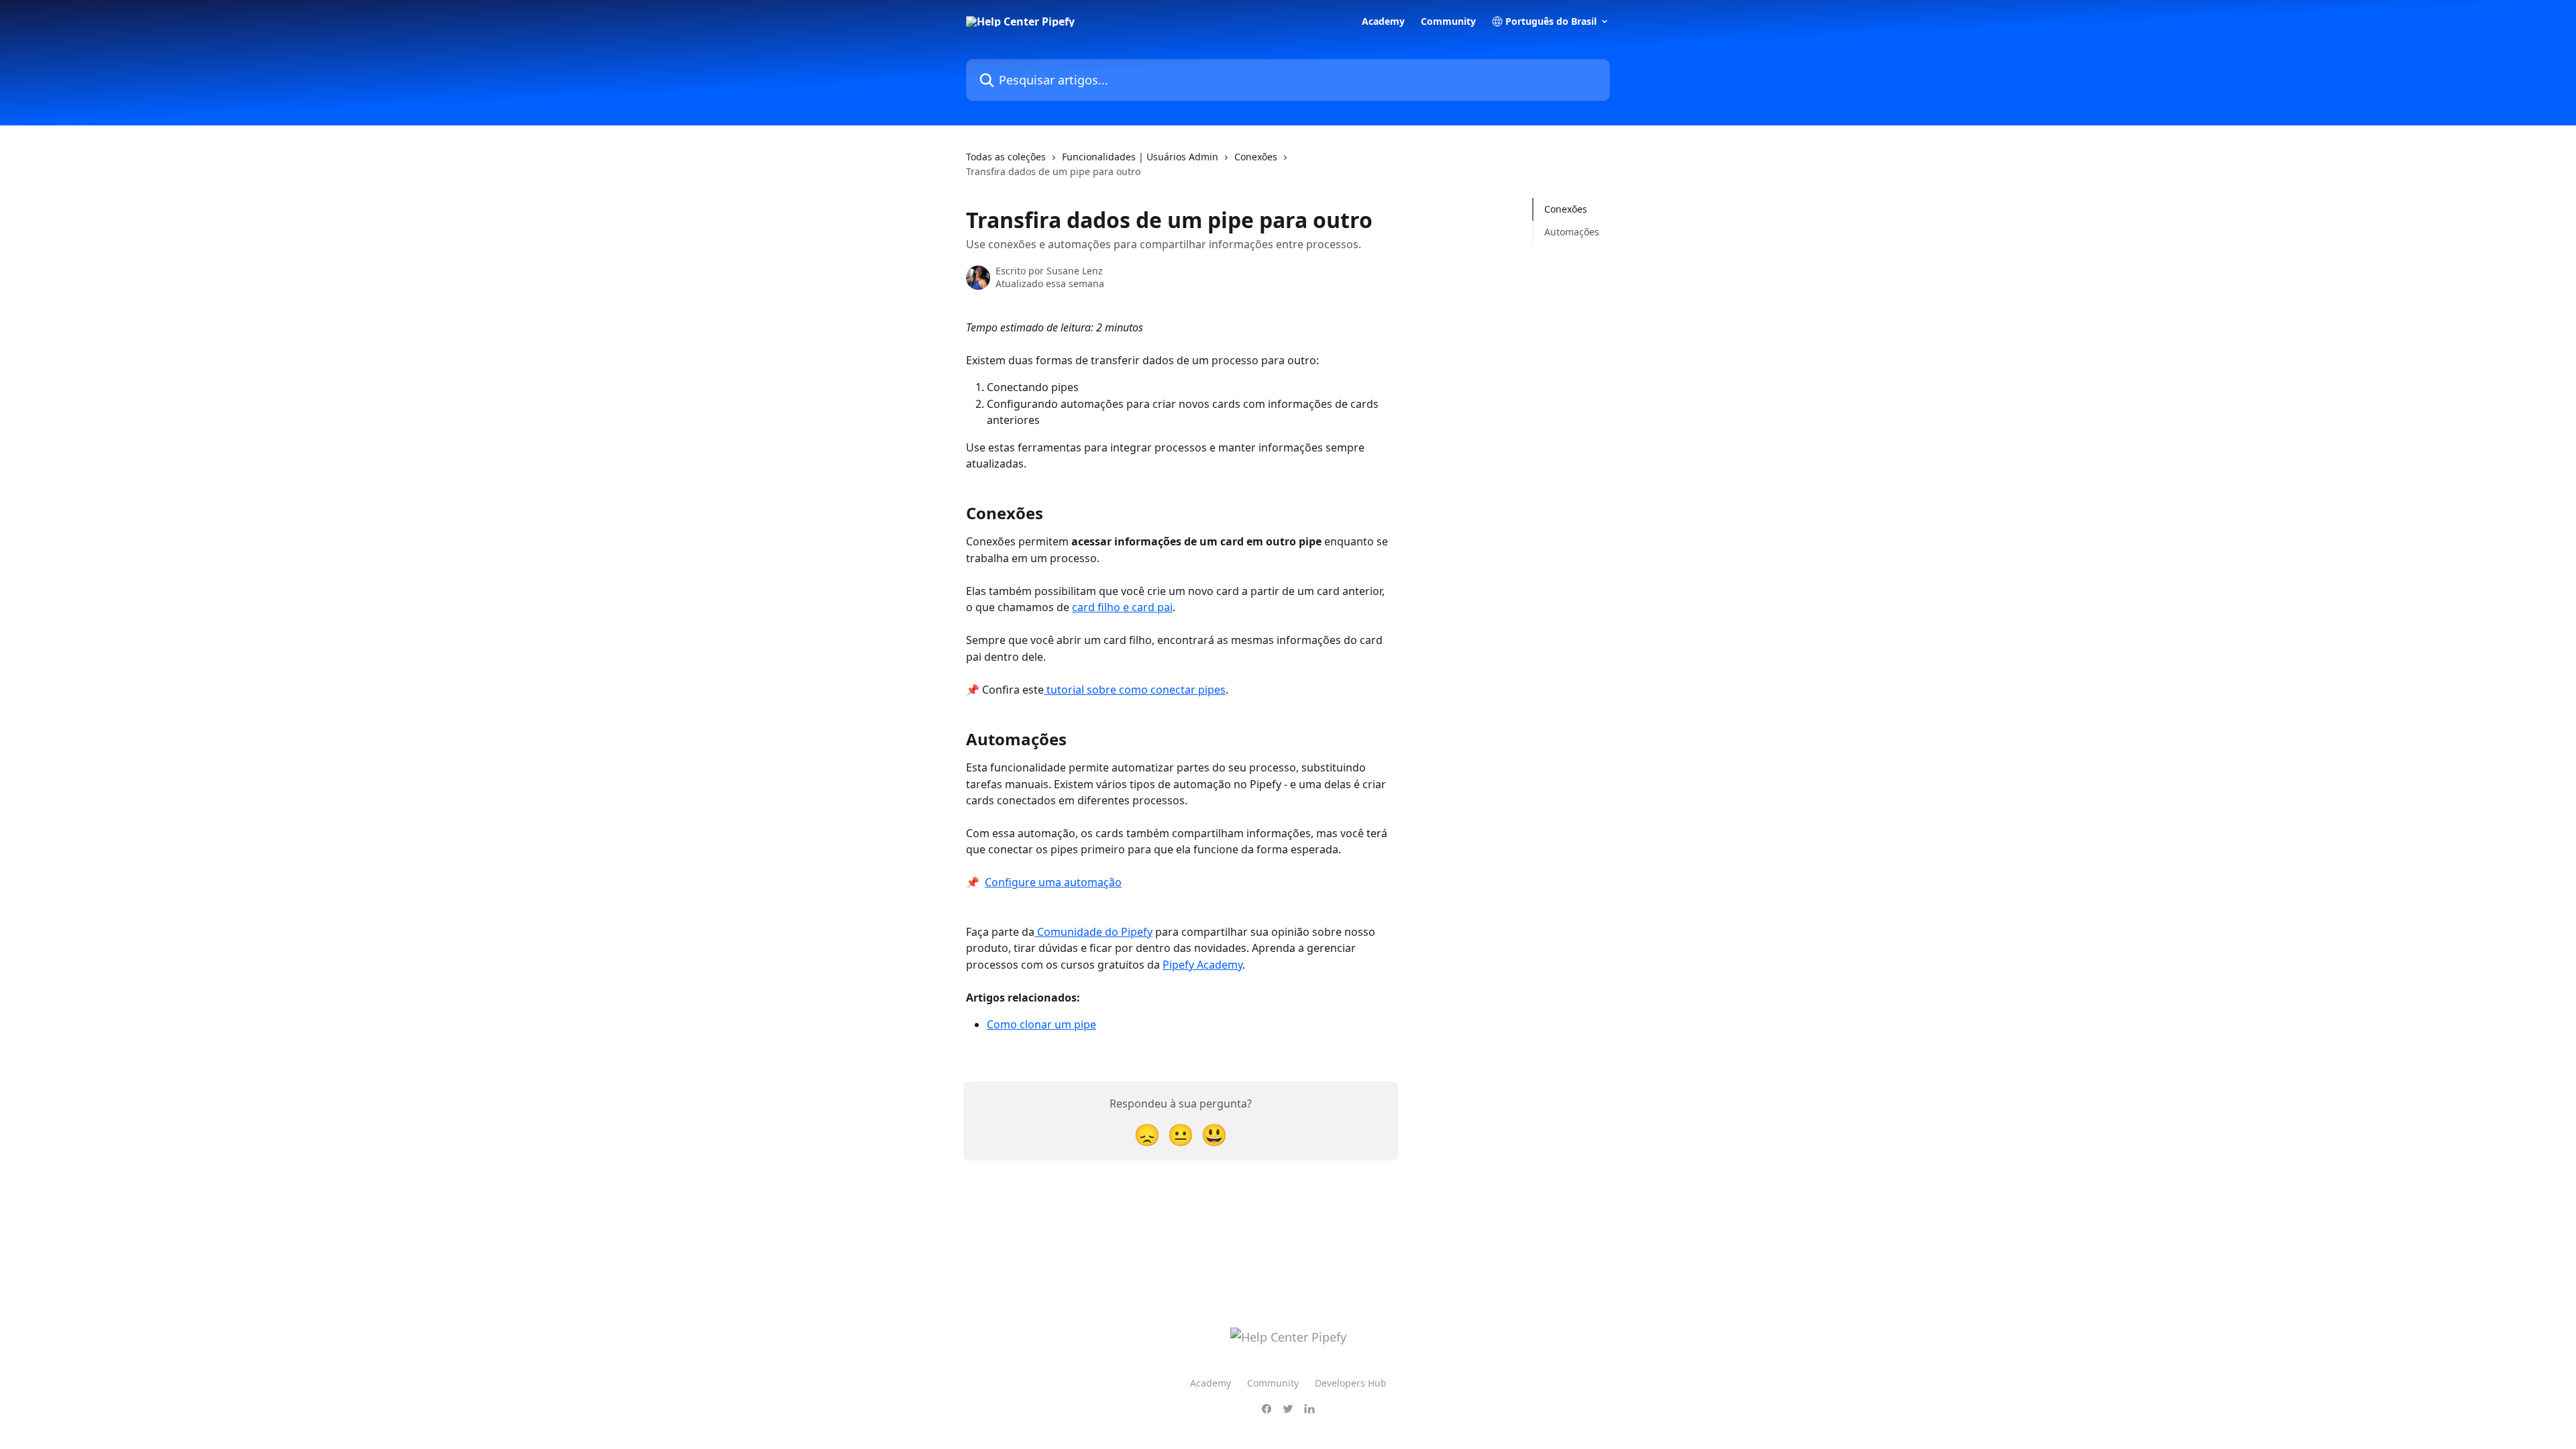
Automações (1572, 232)
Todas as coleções (1006, 157)
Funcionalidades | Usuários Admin (1140, 157)
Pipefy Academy (1202, 965)
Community (1448, 21)
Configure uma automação (1053, 882)
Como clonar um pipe (1041, 1024)
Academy (1383, 21)
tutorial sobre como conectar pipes (1135, 690)
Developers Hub (1351, 1383)
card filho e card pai (1122, 607)
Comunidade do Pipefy (1093, 932)
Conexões (1256, 157)
